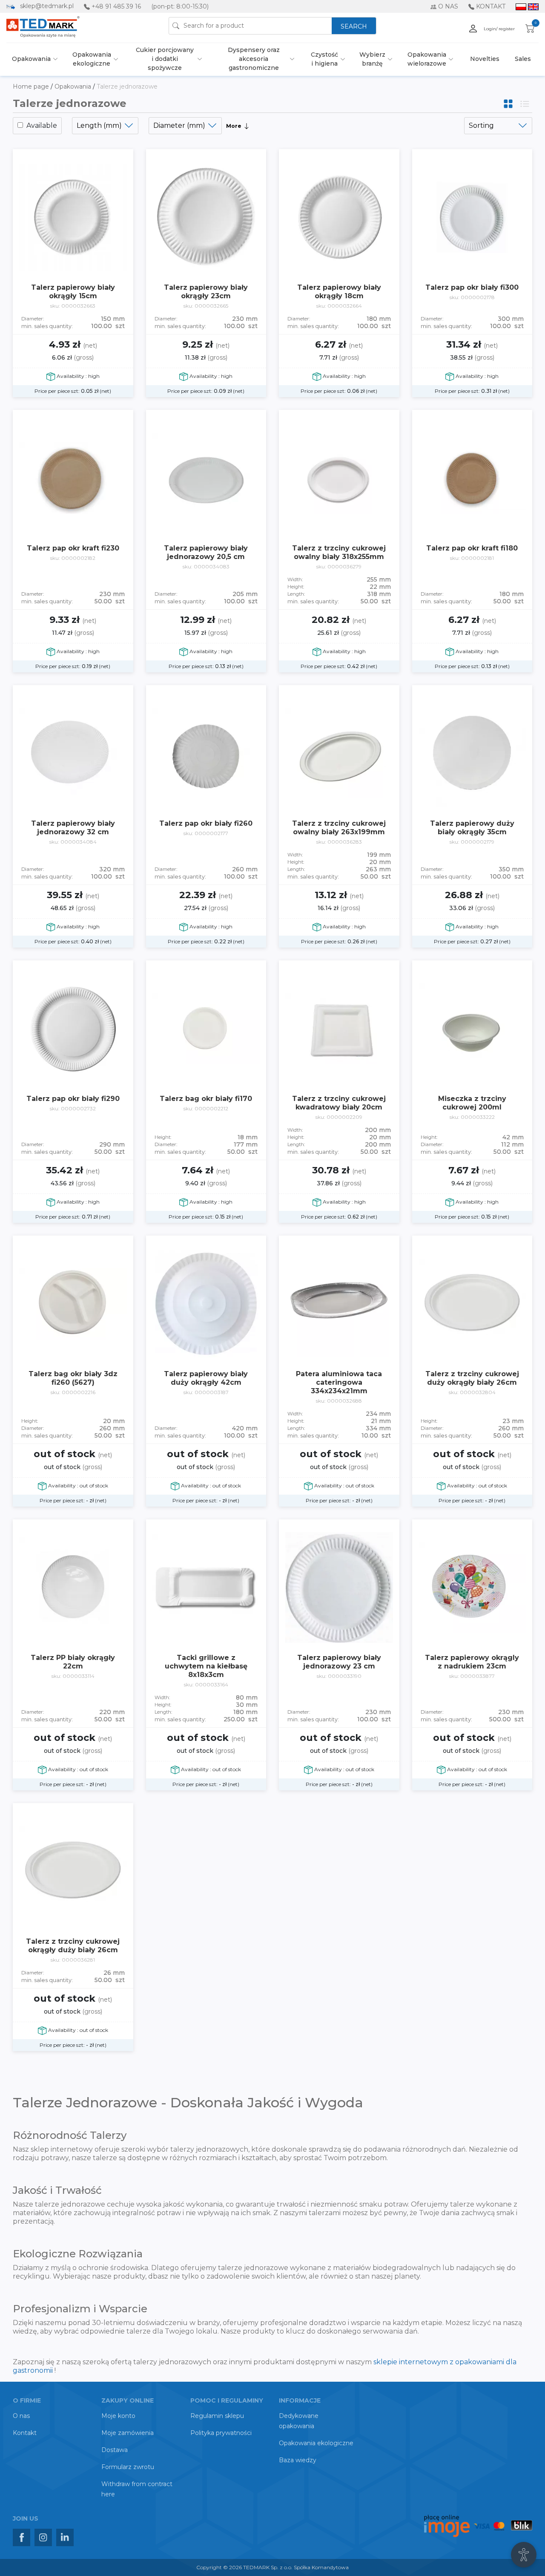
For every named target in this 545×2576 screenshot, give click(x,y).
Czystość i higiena (324, 59)
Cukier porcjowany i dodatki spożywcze (165, 59)
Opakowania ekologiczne (92, 59)
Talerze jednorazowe (127, 86)
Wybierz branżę (372, 59)
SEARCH (354, 26)
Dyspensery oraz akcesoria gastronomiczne (254, 59)
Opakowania (31, 59)
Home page (32, 86)
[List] (525, 103)
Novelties (485, 59)
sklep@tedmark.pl (47, 6)
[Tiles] (509, 103)
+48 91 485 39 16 (116, 6)
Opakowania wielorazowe (427, 59)
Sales (523, 59)
